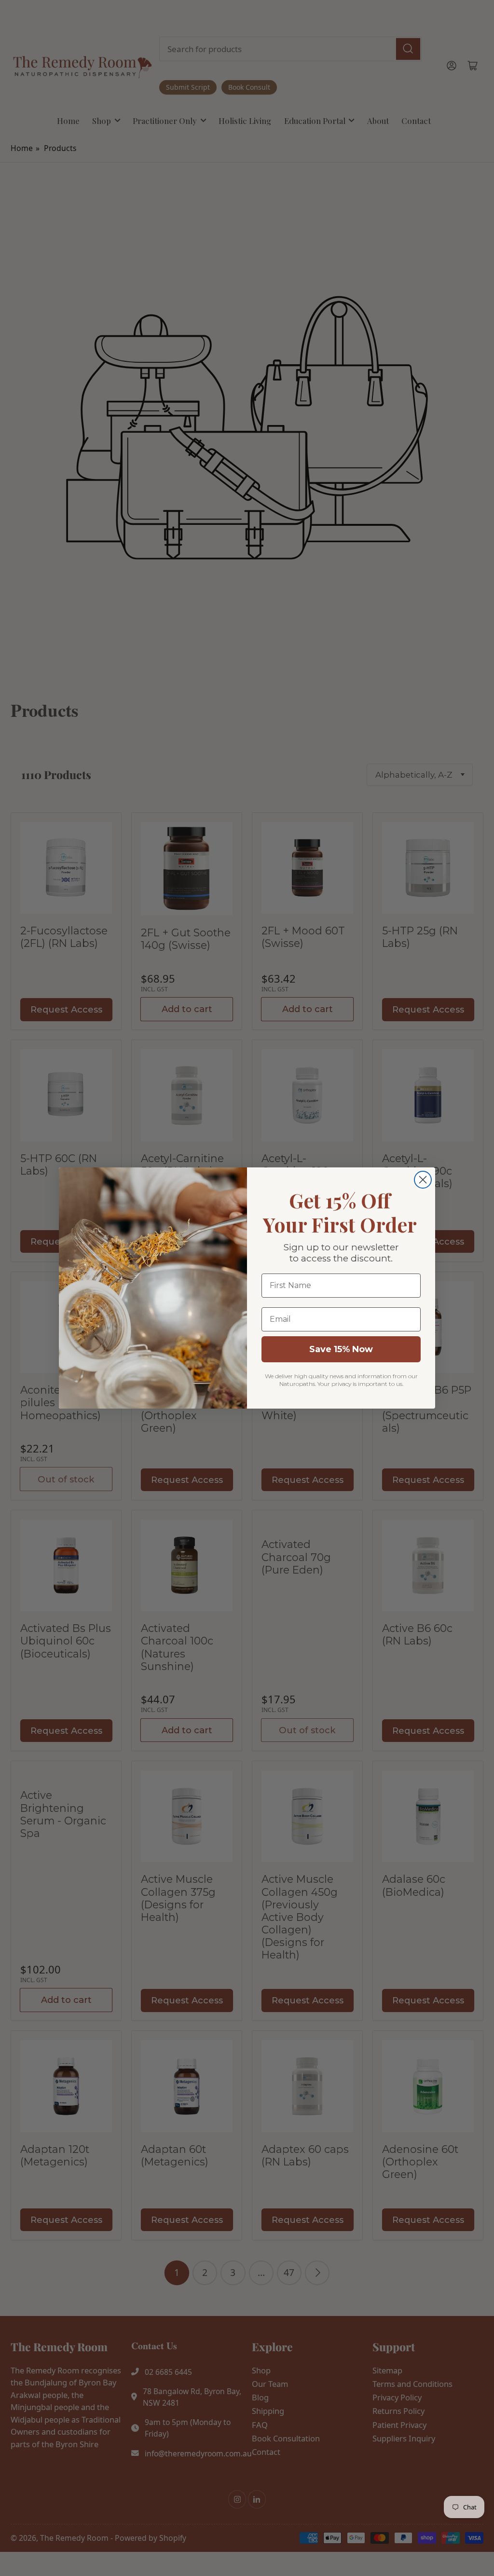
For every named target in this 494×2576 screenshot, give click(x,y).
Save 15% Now (341, 1349)
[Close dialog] (423, 1180)
